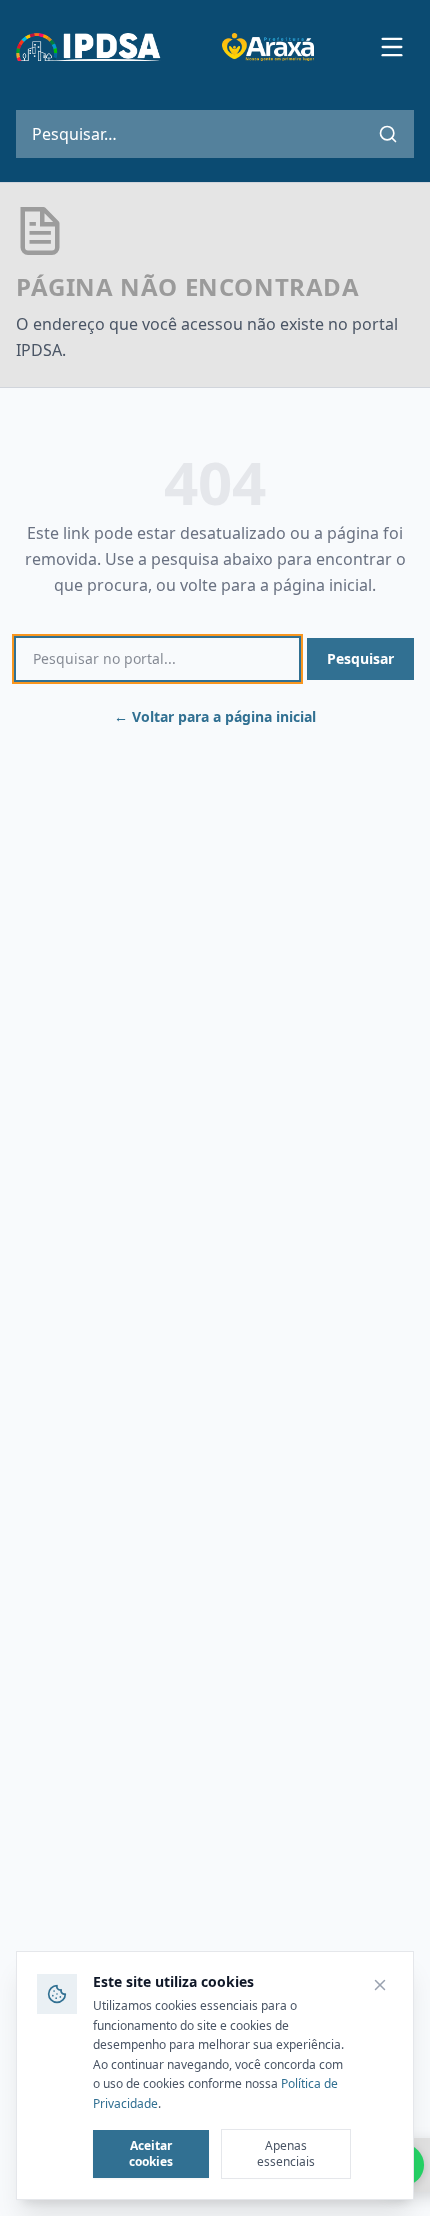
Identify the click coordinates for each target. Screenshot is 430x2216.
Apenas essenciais (286, 2153)
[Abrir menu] (392, 47)
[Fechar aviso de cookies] (380, 1985)
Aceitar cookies (151, 2153)
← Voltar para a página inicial (215, 716)
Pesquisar (360, 658)
